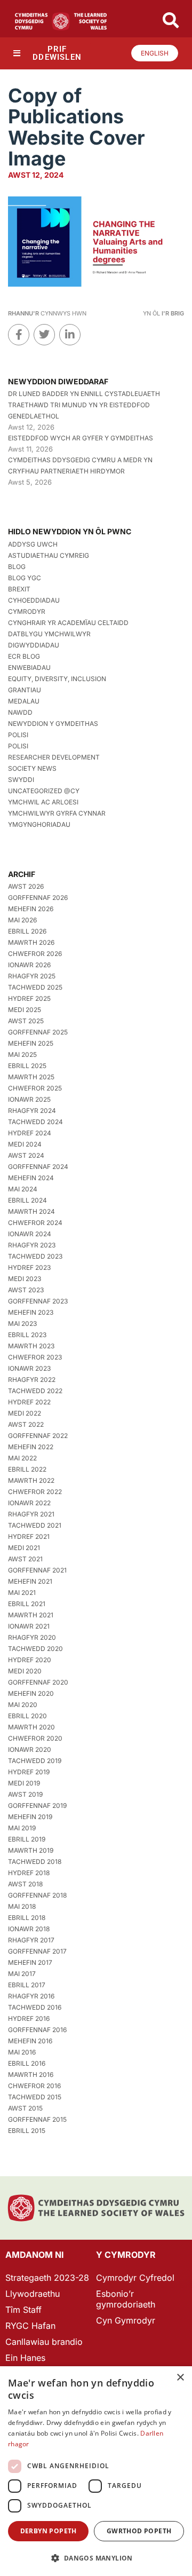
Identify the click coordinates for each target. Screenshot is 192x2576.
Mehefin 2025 (31, 1043)
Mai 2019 (22, 1828)
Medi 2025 (25, 1010)
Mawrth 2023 (31, 1346)
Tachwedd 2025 (35, 987)
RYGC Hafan (30, 2326)
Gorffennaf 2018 (37, 1895)
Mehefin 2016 (30, 2041)
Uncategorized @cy (44, 791)
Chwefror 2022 (35, 1492)
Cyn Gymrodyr (126, 2320)
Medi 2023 (25, 1279)
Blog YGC (25, 578)
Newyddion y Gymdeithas (53, 724)
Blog (17, 567)
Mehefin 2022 (31, 1447)
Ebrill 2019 (27, 1839)
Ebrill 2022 (27, 1469)
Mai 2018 (22, 1906)
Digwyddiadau (34, 645)
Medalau (24, 701)
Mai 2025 (22, 1054)
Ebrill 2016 (27, 2063)
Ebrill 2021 (27, 1604)
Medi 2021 (24, 1548)
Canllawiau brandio (44, 2342)
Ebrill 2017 (27, 1985)
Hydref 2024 (30, 1133)
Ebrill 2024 (27, 1200)
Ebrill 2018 (27, 1918)
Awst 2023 (26, 1290)
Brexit (19, 589)
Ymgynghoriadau (39, 824)
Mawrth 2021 (31, 1615)
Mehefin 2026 (31, 909)
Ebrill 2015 (27, 2131)
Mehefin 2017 (30, 1962)
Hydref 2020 (30, 1660)
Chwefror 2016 (34, 2086)
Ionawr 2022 (29, 1503)
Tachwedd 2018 (35, 1862)
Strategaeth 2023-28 (47, 2278)
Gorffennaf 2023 (38, 1301)
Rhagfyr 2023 (32, 1245)
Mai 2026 (22, 920)
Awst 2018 (25, 1884)
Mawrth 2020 (31, 1727)
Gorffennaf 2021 (37, 1570)
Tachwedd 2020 (35, 1649)
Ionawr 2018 (29, 1929)
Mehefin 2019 (30, 1817)
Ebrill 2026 (27, 931)
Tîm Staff (23, 2310)
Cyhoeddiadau (34, 600)
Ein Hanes (25, 2358)
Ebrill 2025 (27, 1066)
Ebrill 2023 (27, 1335)
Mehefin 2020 (31, 1693)
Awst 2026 (26, 886)
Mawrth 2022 (31, 1480)
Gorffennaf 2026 (38, 898)
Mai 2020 (23, 1705)
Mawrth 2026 (31, 942)
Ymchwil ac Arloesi (43, 802)
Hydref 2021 (29, 1536)
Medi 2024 (25, 1144)
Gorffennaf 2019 (37, 1805)
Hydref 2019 (29, 1772)
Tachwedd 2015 (35, 2097)
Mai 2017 (22, 1974)
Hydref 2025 (29, 998)
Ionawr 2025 (29, 1099)
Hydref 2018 (29, 1873)
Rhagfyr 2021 (31, 1514)
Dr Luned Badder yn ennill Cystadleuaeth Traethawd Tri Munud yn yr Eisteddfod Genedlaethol (84, 405)
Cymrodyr (27, 611)
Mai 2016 (22, 2052)
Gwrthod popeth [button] (139, 2531)
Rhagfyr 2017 (31, 1940)
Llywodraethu (33, 2294)
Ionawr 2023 (29, 1368)
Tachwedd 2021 (35, 1525)
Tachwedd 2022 (35, 1391)
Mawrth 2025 (31, 1077)
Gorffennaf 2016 (37, 2030)
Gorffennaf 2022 (38, 1436)
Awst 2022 (26, 1424)
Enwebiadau (29, 667)
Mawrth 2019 (31, 1850)
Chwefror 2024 (35, 1223)
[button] (96, 2558)
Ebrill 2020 (27, 1716)
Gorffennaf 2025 (38, 1032)
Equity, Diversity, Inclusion (57, 679)
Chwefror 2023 (35, 1357)
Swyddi (21, 780)
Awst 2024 (26, 1155)
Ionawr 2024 (30, 1234)
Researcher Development (54, 757)
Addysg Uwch (33, 544)
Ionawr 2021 (29, 1626)
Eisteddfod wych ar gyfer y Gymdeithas (81, 438)
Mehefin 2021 (30, 1581)
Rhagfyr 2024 (32, 1111)
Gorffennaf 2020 (38, 1682)
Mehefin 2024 (31, 1178)
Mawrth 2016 (31, 2075)
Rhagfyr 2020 (32, 1637)
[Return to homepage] (61, 21)
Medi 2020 (25, 1671)
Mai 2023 (22, 1323)
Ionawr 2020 (30, 1749)
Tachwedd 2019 (35, 1761)
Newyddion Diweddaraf (58, 381)
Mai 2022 (22, 1458)
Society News (32, 768)
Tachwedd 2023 (35, 1256)
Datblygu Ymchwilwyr (49, 634)
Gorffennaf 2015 (37, 2119)
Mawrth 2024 (31, 1211)
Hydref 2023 (29, 1267)
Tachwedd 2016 (35, 2007)
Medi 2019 (24, 1783)
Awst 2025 (26, 1021)
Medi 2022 (25, 1413)
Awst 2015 (25, 2108)
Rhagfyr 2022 (32, 1380)
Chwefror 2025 (35, 1088)
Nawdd (20, 712)
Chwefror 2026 (35, 954)
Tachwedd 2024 (35, 1122)
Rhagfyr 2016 (31, 1996)
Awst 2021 (25, 1559)
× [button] (180, 2378)
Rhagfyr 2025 (32, 976)
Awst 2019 (25, 1794)
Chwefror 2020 (35, 1738)
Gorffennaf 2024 (38, 1167)
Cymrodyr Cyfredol (135, 2278)
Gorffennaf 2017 (37, 1951)
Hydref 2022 (29, 1402)
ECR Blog (24, 656)
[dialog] (96, 2471)
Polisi (18, 735)
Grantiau (25, 690)
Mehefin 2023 (31, 1312)
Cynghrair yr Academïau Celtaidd (68, 623)
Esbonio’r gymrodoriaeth (126, 2299)
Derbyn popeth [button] (49, 2531)
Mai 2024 (23, 1189)
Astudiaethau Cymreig (49, 555)
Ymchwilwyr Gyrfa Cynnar (57, 813)
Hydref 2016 (29, 2018)
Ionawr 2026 (29, 965)
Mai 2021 (22, 1593)
